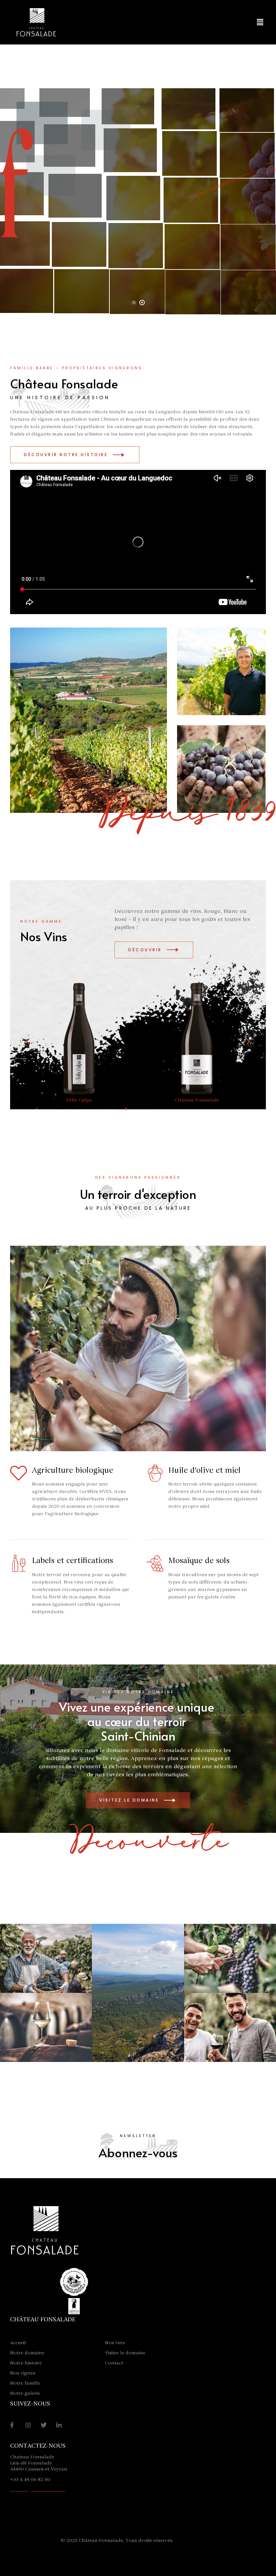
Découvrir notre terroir (138, 237)
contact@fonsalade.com (38, 2489)
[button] (260, 22)
